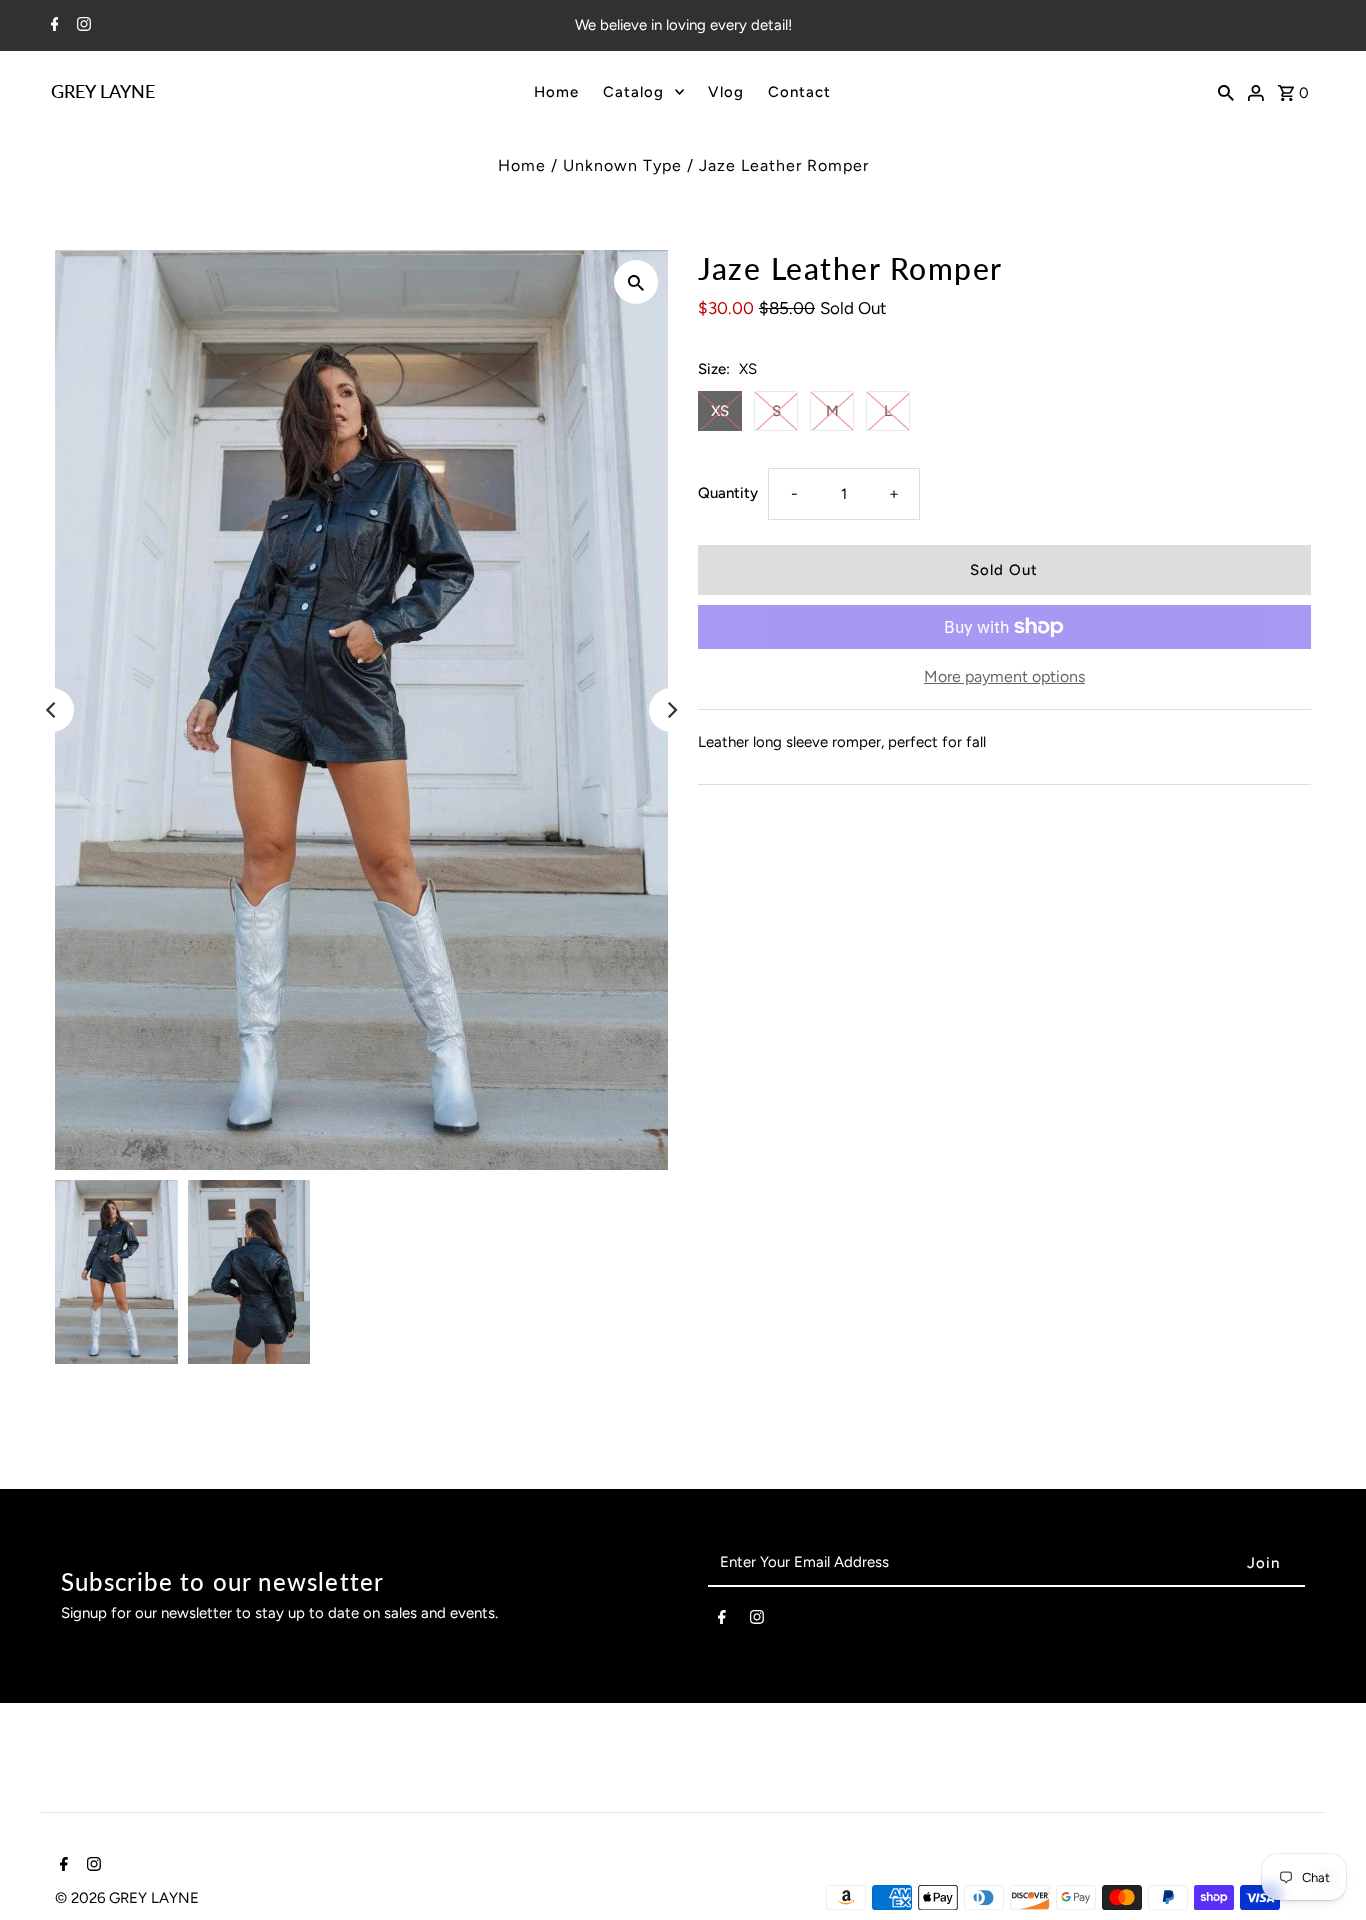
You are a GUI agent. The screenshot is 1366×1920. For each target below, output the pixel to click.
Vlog (726, 92)
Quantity (728, 493)
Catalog (633, 92)
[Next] (671, 710)
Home (556, 92)
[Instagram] (81, 26)
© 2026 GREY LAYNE (127, 1898)
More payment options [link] (1004, 676)
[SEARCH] (1226, 91)
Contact (799, 92)
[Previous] (52, 710)
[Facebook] (52, 26)
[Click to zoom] (636, 282)
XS (720, 411)
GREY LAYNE (103, 91)
